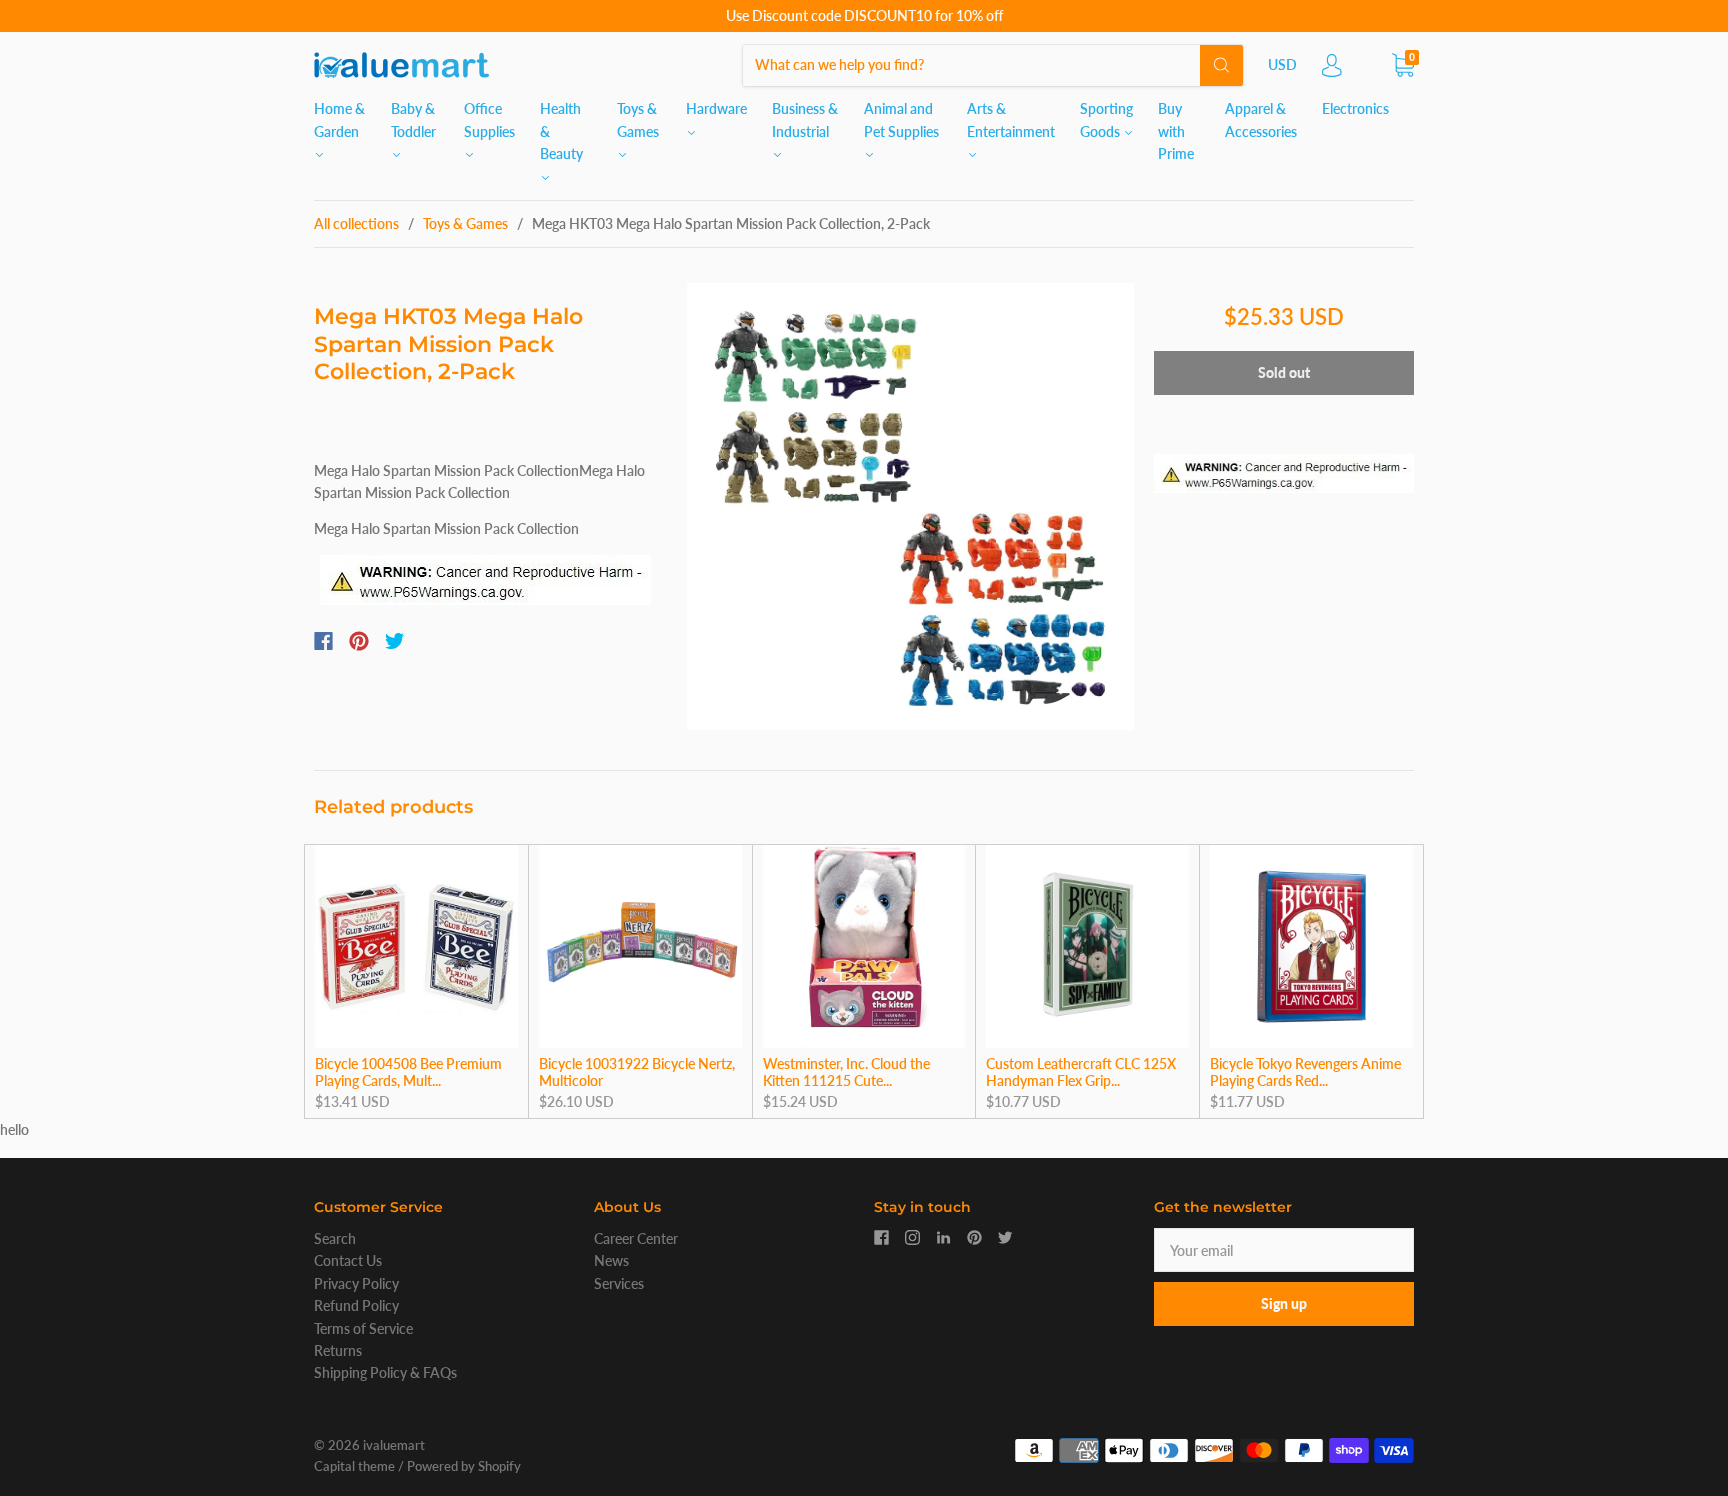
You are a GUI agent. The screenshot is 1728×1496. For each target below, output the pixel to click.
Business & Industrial (805, 119)
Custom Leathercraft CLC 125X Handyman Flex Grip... (1081, 1072)
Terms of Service (363, 1328)
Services (619, 1283)
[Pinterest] (359, 641)
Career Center (636, 1238)
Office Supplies (489, 119)
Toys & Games (638, 119)
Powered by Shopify (464, 1466)
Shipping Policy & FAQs (385, 1372)
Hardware (716, 108)
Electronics (1355, 108)
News (611, 1260)
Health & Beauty (561, 131)
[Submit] (1221, 65)
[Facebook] (323, 641)
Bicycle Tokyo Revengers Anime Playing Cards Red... (1305, 1072)
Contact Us (348, 1260)
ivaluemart (394, 1445)
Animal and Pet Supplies (901, 119)
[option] (910, 506)
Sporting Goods (1106, 119)
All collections (356, 223)
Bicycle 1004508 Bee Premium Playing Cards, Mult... (408, 1072)
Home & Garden (339, 119)
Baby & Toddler (413, 119)
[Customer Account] (1332, 70)
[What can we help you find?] (993, 64)
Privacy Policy (356, 1283)
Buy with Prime (1176, 131)
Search (335, 1238)
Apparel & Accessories (1261, 119)
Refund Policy (356, 1305)
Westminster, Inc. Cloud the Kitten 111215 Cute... (846, 1072)
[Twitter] (395, 641)
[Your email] (1284, 1250)
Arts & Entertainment (1011, 119)
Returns (338, 1350)
